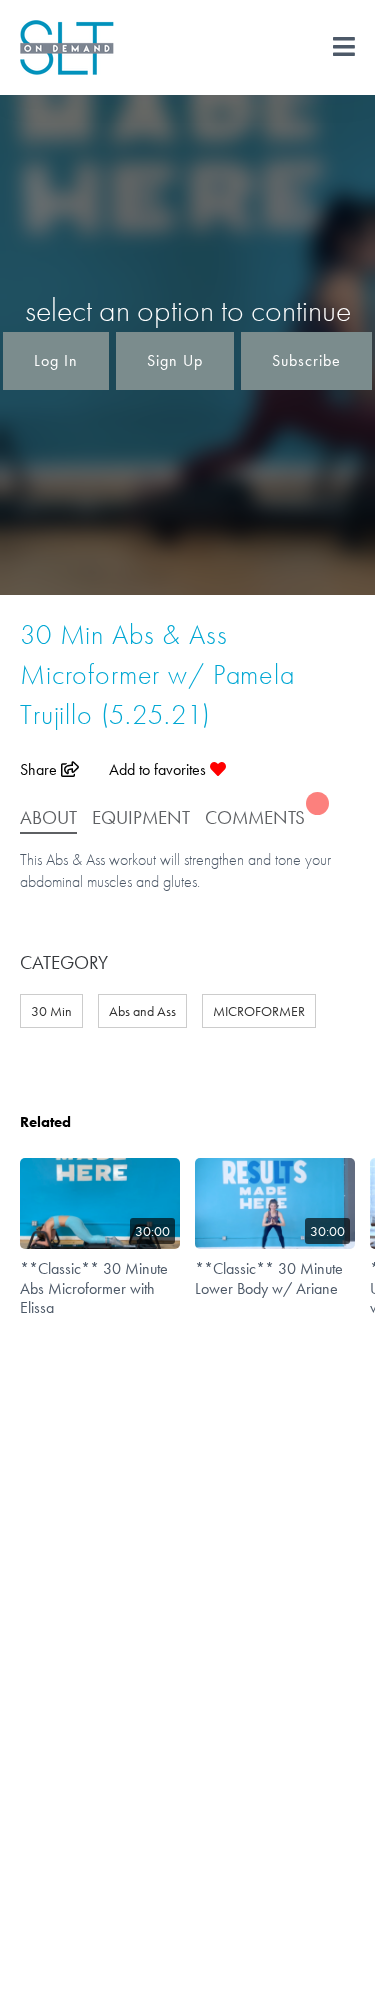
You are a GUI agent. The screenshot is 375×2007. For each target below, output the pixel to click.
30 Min (51, 1011)
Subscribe (306, 360)
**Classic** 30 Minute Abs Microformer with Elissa (94, 1287)
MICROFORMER (259, 1011)
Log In (56, 360)
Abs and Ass (142, 1011)
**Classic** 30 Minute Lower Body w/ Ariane (269, 1278)
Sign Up (175, 360)
